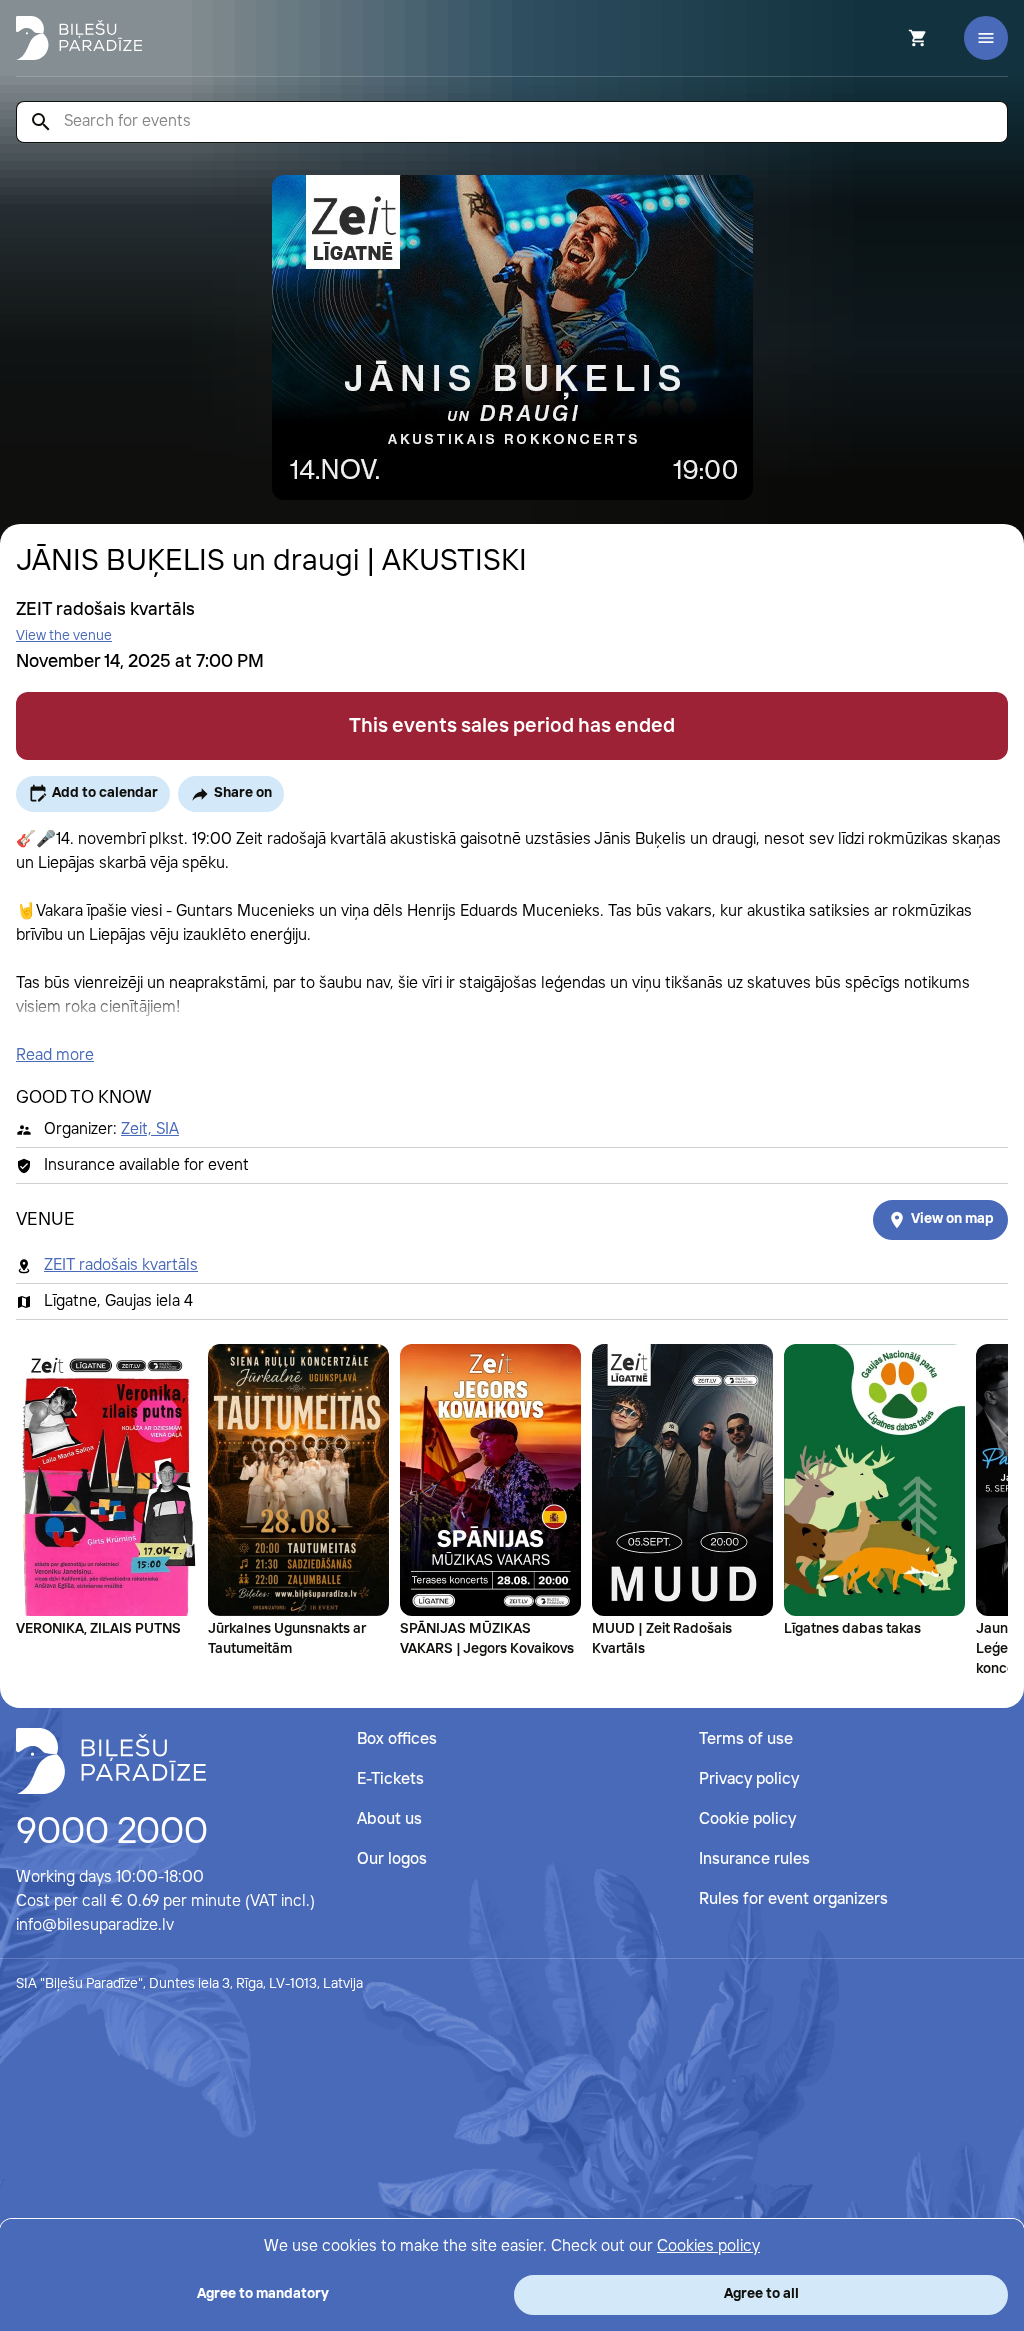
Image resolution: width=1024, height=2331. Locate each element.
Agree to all (761, 2294)
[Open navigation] (986, 38)
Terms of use (746, 1739)
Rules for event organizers (793, 1899)
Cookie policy (747, 1819)
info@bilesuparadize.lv (95, 1925)
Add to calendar (105, 793)
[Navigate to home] (111, 1761)
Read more (55, 1055)
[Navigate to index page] (79, 38)
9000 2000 (112, 1833)
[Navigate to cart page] (891, 38)
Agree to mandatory (263, 2294)
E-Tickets (390, 1779)
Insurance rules (754, 1859)
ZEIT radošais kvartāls (121, 1265)
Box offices (397, 1739)
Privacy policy (749, 1779)
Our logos (392, 1859)
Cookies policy (708, 2246)
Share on (243, 793)
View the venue (64, 636)
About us (389, 1819)
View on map (952, 1219)
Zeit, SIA (150, 1129)
